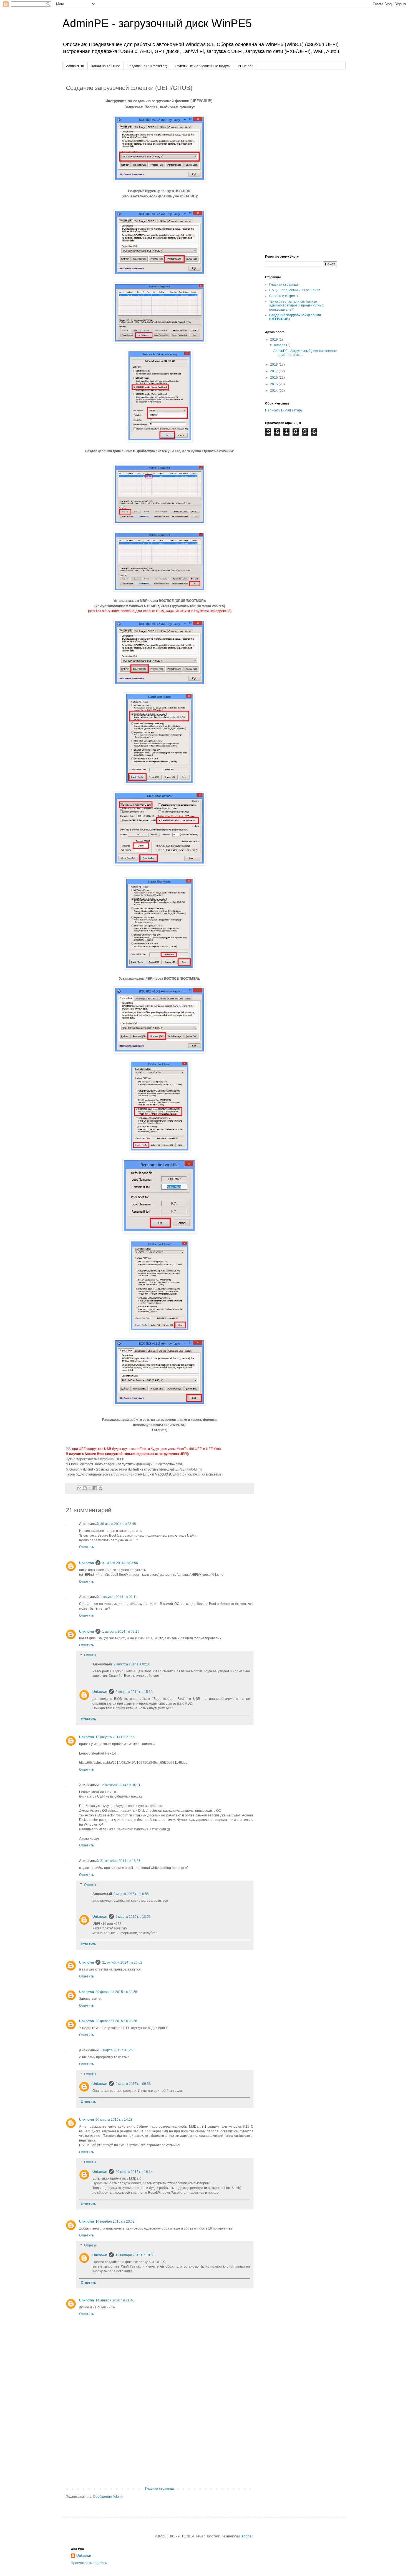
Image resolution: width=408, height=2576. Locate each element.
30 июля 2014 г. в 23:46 (118, 1524)
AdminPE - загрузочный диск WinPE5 (157, 23)
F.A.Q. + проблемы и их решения (295, 290)
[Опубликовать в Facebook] (95, 1488)
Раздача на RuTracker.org (148, 66)
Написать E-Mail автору (284, 410)
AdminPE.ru (75, 66)
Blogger (246, 2536)
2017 (274, 371)
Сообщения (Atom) (108, 2497)
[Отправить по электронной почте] (79, 1488)
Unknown (86, 1563)
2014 (274, 391)
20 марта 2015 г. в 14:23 (114, 2120)
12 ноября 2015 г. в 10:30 (135, 2255)
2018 (274, 365)
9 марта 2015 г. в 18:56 (133, 1917)
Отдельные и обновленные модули (203, 66)
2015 (274, 384)
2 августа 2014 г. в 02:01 (132, 1664)
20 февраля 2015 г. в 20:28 (116, 2021)
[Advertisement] (160, 2441)
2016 (274, 378)
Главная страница (160, 2489)
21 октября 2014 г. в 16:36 (120, 1861)
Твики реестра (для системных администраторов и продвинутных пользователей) (297, 306)
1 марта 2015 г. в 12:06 (118, 2050)
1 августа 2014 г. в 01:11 (119, 1597)
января (280, 345)
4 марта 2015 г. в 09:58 (133, 2084)
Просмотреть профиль (89, 2563)
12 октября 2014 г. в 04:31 (120, 1785)
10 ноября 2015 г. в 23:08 (115, 2221)
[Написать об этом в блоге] (85, 1488)
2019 (274, 340)
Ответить (86, 1547)
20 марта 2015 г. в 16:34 (134, 2172)
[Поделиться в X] (90, 1488)
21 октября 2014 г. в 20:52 (122, 1962)
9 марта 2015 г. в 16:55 (131, 1894)
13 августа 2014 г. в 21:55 (115, 1737)
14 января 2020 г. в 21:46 (115, 2300)
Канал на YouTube (106, 66)
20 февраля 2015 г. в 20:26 (116, 1992)
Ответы (90, 1655)
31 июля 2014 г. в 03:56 (120, 1563)
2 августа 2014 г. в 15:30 (134, 1692)
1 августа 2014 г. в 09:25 (121, 1632)
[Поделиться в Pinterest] (100, 1488)
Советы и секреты (284, 296)
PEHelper (245, 66)
